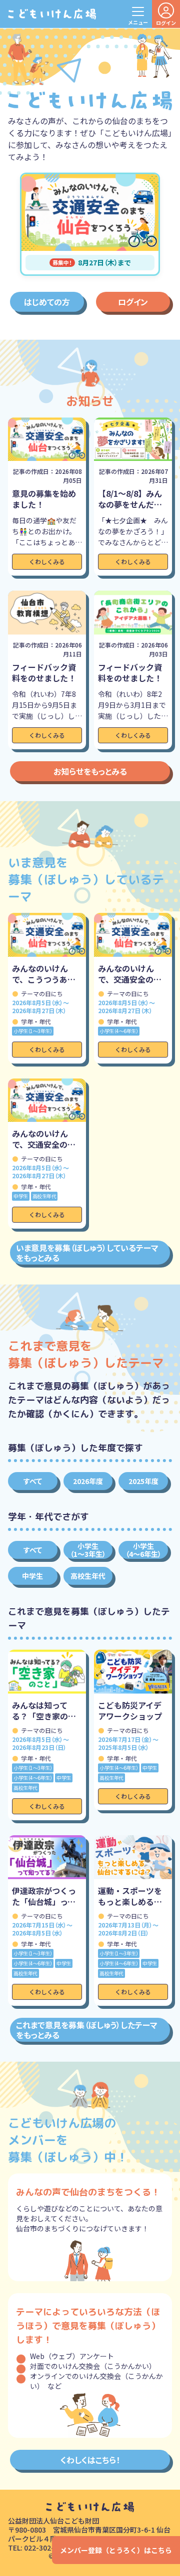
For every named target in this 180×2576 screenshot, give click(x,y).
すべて (33, 1481)
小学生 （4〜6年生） (143, 1550)
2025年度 (143, 1481)
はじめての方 (47, 302)
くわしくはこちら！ (90, 2460)
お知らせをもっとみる (90, 771)
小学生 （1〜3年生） (88, 1550)
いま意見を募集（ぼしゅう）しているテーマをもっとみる (87, 1253)
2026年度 (88, 1481)
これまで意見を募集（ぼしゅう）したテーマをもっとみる (87, 2030)
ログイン (133, 302)
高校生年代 (88, 1576)
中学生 (32, 1576)
